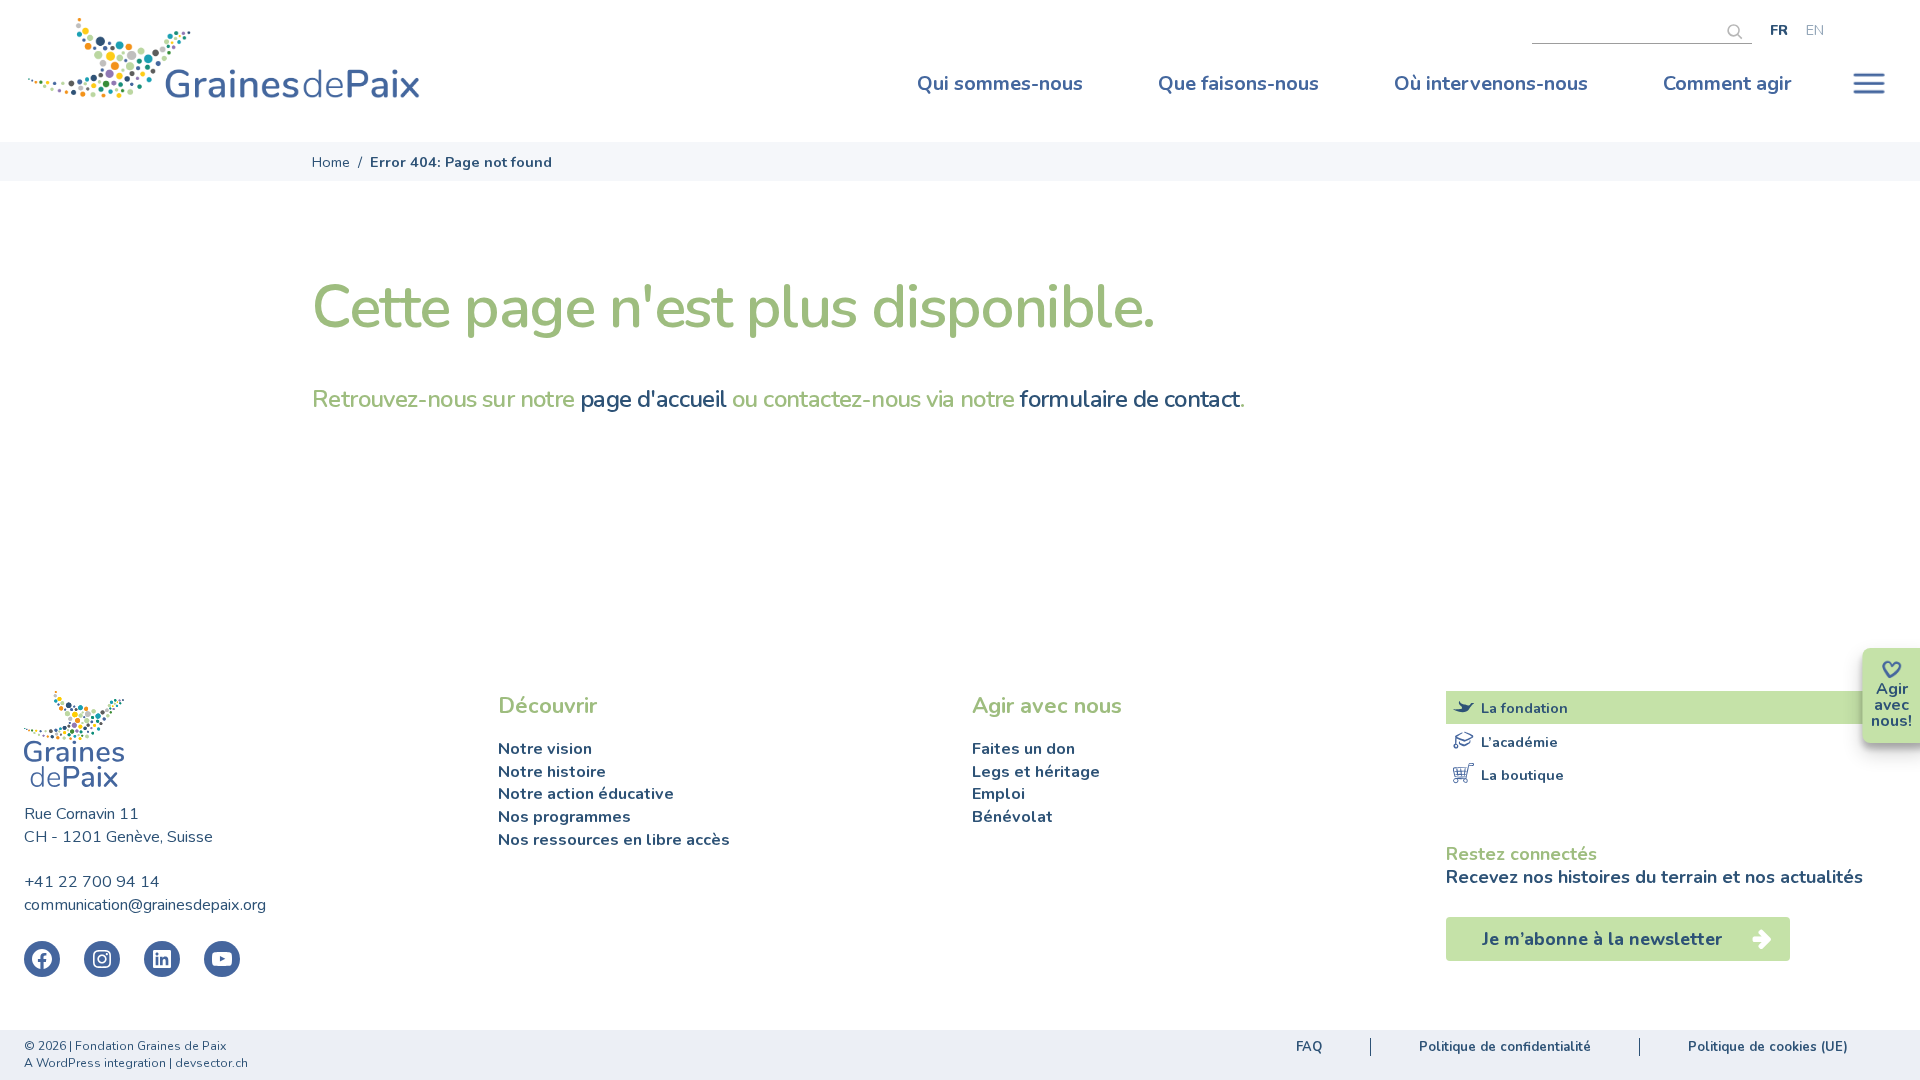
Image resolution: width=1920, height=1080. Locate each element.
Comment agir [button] (1727, 83)
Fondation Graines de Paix (224, 63)
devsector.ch (211, 1063)
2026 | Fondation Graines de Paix (132, 1046)
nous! (1891, 721)
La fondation (1524, 708)
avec (1891, 705)
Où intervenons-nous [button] (1491, 83)
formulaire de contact (1129, 399)
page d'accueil (653, 399)
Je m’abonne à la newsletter (1605, 939)
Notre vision (545, 749)
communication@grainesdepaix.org (145, 905)
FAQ (1309, 1047)
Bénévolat (1012, 817)
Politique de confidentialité (1505, 1047)
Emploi (998, 794)
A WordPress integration (95, 1063)
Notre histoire (552, 772)
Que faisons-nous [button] (1238, 83)
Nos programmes (564, 817)
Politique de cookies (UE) (1768, 1047)
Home (331, 162)
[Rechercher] (1739, 29)
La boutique (1522, 775)
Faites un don (1023, 749)
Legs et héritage (1036, 772)
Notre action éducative (586, 794)
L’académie (1519, 742)
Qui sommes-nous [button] (1000, 83)
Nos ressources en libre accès (614, 840)
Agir (1892, 689)
